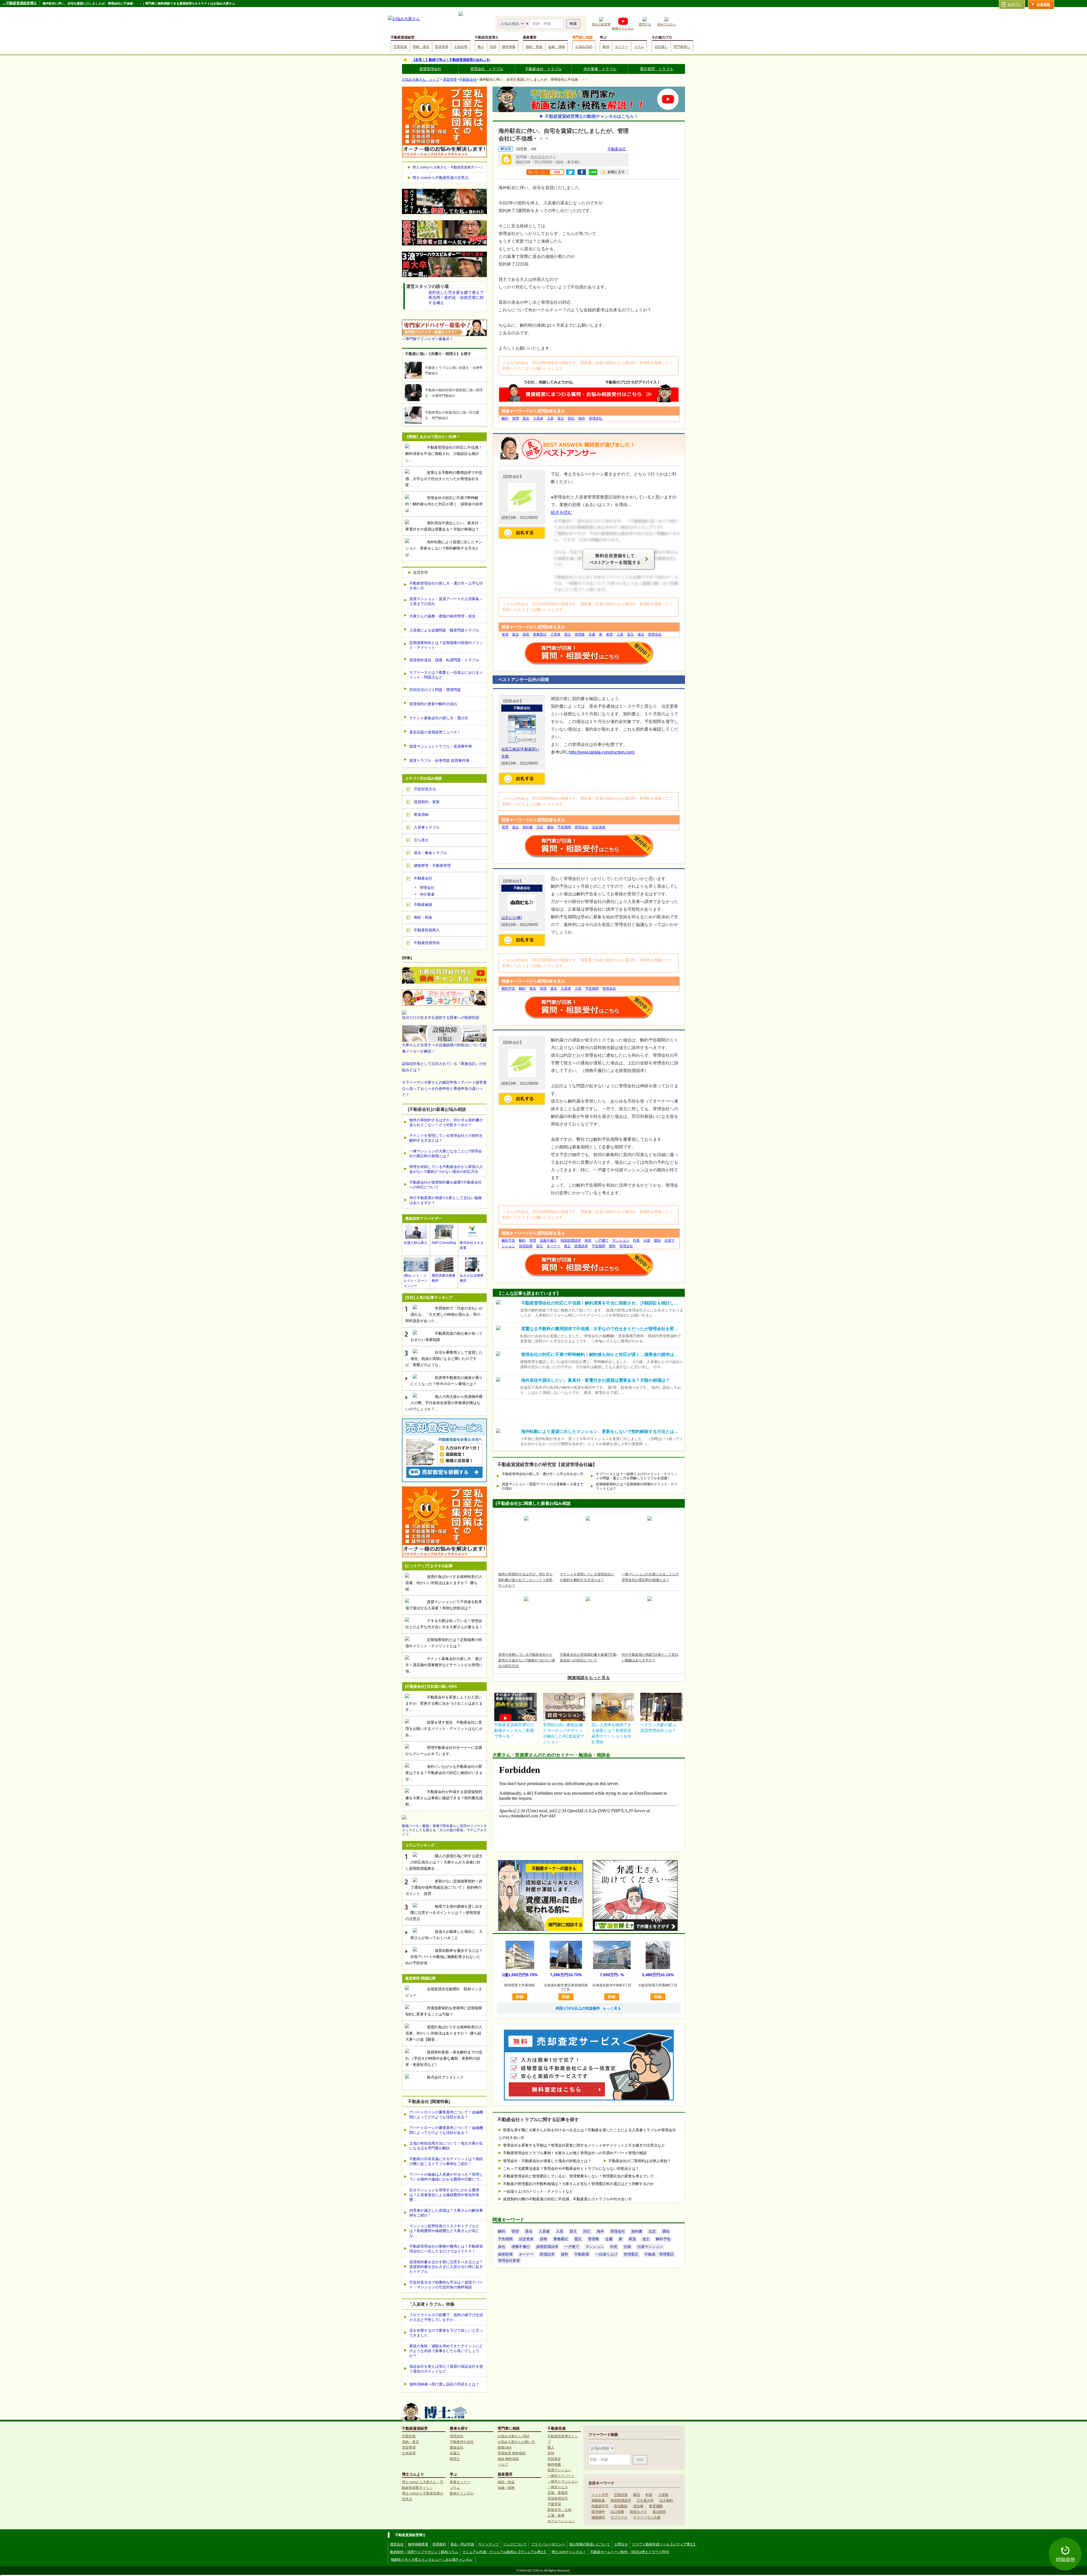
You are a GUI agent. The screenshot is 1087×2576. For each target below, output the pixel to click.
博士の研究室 (601, 24)
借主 (641, 634)
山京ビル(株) (512, 918)
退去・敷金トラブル (430, 853)
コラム (639, 47)
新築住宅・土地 (559, 2510)
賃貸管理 (442, 47)
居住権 (638, 2506)
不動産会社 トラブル (543, 69)
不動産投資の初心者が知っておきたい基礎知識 (447, 1337)
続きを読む (561, 512)
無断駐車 (598, 2500)
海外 (582, 418)
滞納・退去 (421, 47)
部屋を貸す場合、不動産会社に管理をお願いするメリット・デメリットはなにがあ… (444, 1729)
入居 (550, 418)
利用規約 (439, 2544)
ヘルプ (503, 2464)
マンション (621, 1240)
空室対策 (400, 47)
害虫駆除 (621, 2506)
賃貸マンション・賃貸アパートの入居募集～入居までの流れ (543, 1486)
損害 (526, 634)
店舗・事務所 (558, 2493)
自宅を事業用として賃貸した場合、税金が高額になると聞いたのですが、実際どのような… (444, 1359)
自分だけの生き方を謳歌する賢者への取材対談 (441, 1018)
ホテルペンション (561, 2521)
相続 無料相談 (508, 2459)
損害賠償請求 (571, 1240)
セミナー (622, 47)
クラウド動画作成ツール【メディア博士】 (664, 2544)
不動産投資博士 (487, 37)
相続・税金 (534, 47)
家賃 (609, 634)
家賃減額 (656, 2506)
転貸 (649, 2495)
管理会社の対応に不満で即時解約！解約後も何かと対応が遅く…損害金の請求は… (444, 504)
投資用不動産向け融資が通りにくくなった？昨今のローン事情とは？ (447, 1381)
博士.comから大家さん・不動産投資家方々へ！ (448, 167)
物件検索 (509, 47)
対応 (571, 418)
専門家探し (682, 47)
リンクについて (515, 2544)
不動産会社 (468, 80)
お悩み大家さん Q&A (513, 2436)
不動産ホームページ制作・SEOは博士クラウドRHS (630, 2552)
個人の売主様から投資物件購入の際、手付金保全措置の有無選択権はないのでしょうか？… (444, 1403)
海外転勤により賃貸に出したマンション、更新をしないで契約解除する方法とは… (444, 548)
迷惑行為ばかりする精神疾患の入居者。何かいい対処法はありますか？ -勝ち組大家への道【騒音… (444, 2033)
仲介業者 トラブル (600, 69)
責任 (533, 989)
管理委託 (631, 2254)
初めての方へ (667, 24)
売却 (493, 47)
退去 (526, 418)
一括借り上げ (606, 2254)
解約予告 (508, 989)
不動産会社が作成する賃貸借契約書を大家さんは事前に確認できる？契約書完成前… (444, 1798)
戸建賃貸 (554, 2504)
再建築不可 (600, 2506)
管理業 (580, 634)
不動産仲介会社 (462, 2442)
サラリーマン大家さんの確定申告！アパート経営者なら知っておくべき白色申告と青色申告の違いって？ (444, 1089)
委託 (568, 634)
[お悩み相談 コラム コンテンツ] (512, 23)
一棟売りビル (558, 2487)
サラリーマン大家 (647, 2517)
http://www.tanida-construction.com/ (602, 752)
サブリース (619, 2517)
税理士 (455, 2459)
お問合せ (621, 2544)
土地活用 (461, 47)
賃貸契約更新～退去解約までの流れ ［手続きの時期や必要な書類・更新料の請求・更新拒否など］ (444, 2058)
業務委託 (540, 634)
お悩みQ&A (584, 47)
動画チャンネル (623, 28)
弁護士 (455, 2453)
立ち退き (421, 840)
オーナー (553, 1246)
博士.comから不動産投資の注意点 (440, 178)
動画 (606, 47)
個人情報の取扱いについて (590, 2544)
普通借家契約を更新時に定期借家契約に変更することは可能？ (444, 2011)
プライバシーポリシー (548, 2544)
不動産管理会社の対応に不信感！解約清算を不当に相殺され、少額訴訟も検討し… (444, 454)
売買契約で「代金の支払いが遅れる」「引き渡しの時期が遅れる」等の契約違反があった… (444, 1314)
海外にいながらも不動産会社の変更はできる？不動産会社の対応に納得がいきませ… (444, 1773)
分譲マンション (650, 2247)
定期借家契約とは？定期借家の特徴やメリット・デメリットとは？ (637, 1486)
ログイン (1014, 5)
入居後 (663, 2495)
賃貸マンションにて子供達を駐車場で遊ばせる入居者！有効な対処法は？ (444, 1605)
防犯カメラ (638, 2512)
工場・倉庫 (556, 2515)
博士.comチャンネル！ (569, 2552)
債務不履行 (548, 1240)
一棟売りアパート (561, 2476)
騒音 (637, 2495)
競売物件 (598, 2512)
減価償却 (598, 2517)
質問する (645, 24)
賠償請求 (581, 1246)
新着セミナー (460, 2482)
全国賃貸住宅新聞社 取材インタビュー (444, 1992)
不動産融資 (423, 905)
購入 (481, 47)
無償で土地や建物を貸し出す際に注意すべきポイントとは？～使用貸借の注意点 (444, 1913)
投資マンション (559, 2470)
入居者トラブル (427, 827)
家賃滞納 (421, 815)
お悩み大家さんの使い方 (516, 2442)
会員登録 (1043, 5)
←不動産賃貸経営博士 (20, 3)
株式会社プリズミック (445, 2077)
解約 (505, 418)
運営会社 (397, 2544)
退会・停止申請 (462, 2544)
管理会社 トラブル (487, 69)
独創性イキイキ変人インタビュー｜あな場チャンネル (432, 2560)
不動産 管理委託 (659, 2254)
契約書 (528, 827)
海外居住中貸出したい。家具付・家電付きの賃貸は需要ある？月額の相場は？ (444, 526)
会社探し (661, 47)
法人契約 (666, 2500)
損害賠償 (526, 1246)
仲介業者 (427, 894)
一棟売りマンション (563, 2481)
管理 (515, 418)
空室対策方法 (425, 789)
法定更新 (599, 827)
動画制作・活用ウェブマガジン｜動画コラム (424, 2552)
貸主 (561, 418)
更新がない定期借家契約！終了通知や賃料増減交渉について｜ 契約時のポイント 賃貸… (444, 1887)
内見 (636, 1240)
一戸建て (602, 1240)
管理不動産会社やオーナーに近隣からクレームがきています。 (444, 1751)
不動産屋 (582, 2254)
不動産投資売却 (427, 943)
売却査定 (554, 2459)
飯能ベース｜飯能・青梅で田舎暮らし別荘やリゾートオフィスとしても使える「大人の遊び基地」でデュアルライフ (444, 1830)
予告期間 (564, 827)
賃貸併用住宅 (558, 2498)
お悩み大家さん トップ (421, 80)
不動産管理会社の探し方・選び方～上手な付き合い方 (543, 1474)
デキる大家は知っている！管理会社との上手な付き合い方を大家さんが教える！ (444, 1624)
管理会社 (596, 418)
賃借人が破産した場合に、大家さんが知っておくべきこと (447, 1935)
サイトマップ (489, 2544)
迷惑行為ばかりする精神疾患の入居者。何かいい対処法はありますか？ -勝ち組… (444, 1583)
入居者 (538, 418)
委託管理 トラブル (657, 69)
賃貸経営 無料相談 (512, 2453)
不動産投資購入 (427, 930)
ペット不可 (600, 2495)
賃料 (612, 1246)
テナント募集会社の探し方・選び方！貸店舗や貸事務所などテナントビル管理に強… (444, 1665)
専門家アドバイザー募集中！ (430, 339)
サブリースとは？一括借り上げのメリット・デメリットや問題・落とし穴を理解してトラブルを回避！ (637, 1476)
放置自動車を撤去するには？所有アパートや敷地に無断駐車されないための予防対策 (444, 1957)
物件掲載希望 (418, 2544)
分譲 (647, 1240)
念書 (592, 634)
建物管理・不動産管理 (432, 866)
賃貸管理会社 (430, 69)
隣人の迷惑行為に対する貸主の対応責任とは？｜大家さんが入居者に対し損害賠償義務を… (444, 1862)
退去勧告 (659, 2512)
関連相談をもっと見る (589, 1678)
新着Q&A (505, 2447)
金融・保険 (557, 47)
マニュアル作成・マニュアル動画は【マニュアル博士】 (505, 2552)
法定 (540, 827)
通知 (550, 827)
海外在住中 (540, 157)
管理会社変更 (509, 2261)
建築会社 (457, 2447)
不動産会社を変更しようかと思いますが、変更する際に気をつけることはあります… (444, 1703)
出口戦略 (617, 2512)
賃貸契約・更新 (427, 802)
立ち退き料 (645, 2500)
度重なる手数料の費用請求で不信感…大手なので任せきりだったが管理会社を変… (444, 479)
